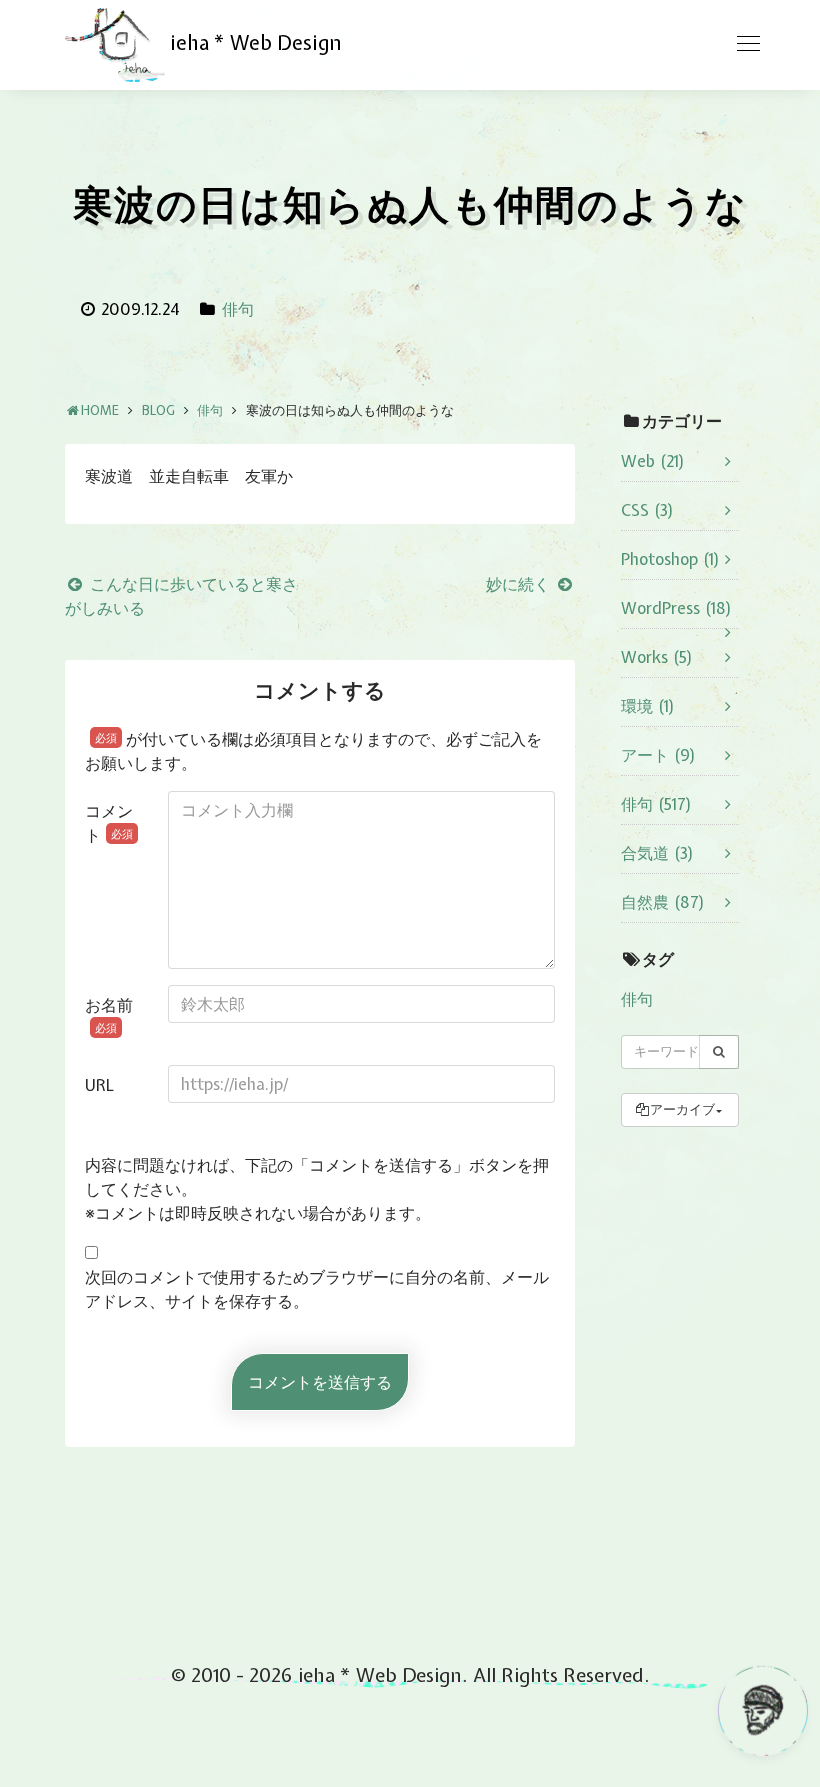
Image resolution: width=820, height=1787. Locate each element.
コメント (109, 823)
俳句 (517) (656, 804)
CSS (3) (647, 510)
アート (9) (658, 755)
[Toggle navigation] (748, 44)
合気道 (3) (657, 853)
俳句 (238, 309)
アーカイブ (682, 1109)
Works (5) (657, 657)
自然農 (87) (663, 902)
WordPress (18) (676, 608)
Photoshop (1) (670, 559)
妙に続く (520, 584)
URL (99, 1085)
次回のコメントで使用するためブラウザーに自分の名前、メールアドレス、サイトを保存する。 (317, 1289)
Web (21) (653, 461)
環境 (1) (648, 706)
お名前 (109, 1014)
